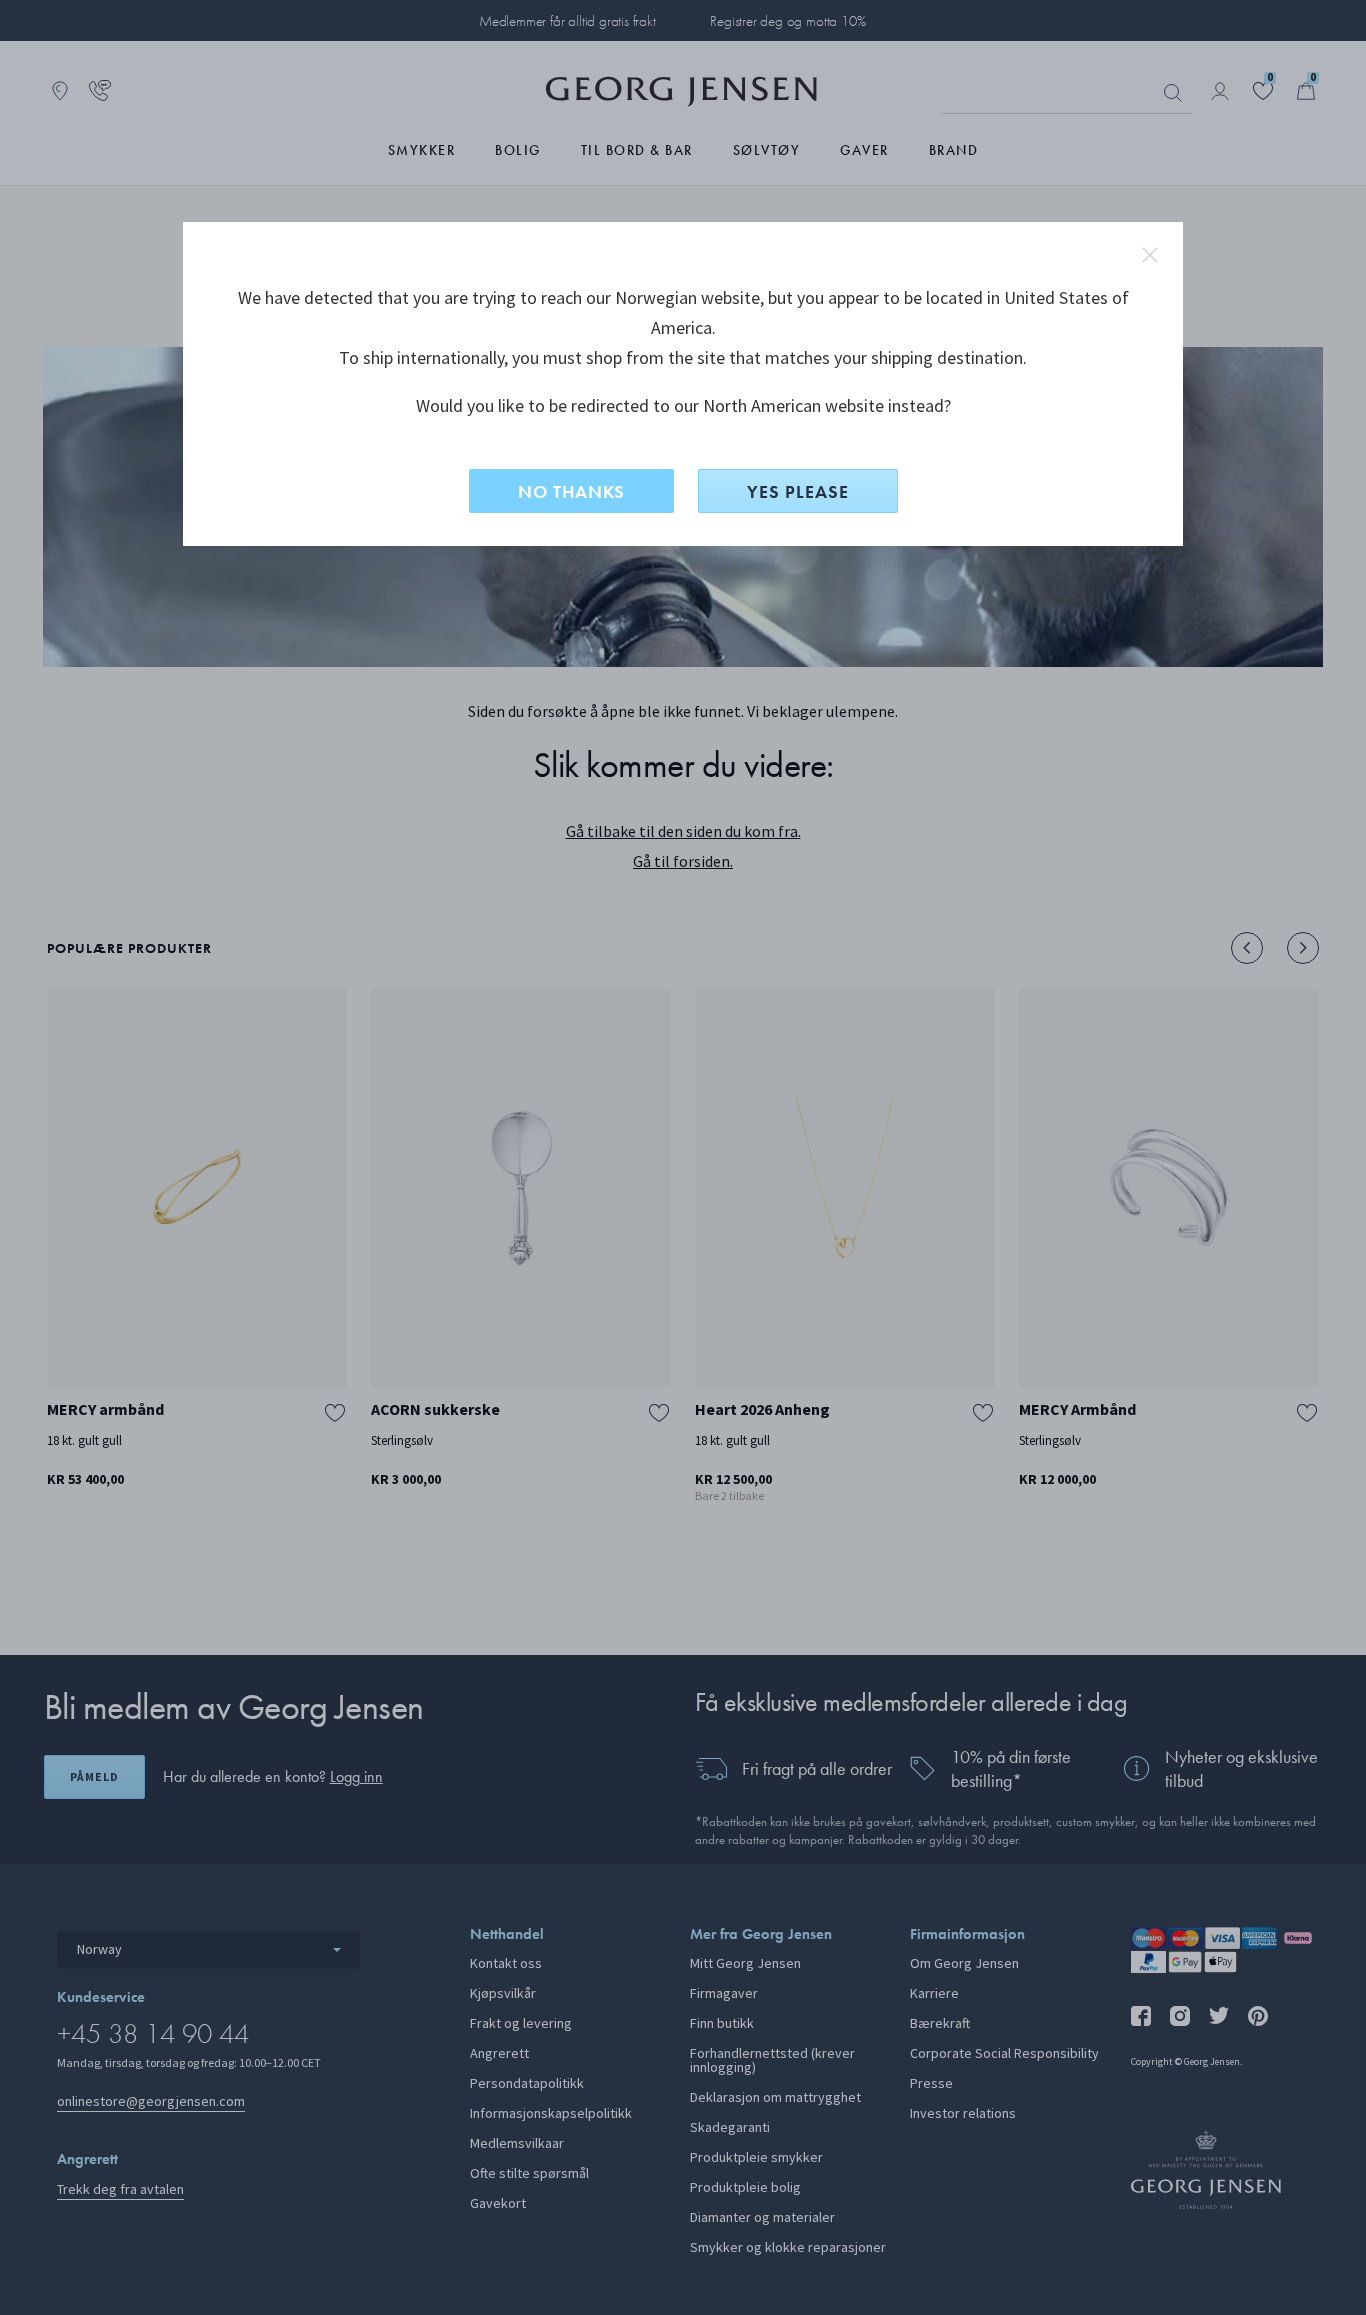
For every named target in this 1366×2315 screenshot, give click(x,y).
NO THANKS (571, 491)
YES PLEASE (798, 491)
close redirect (1150, 255)
